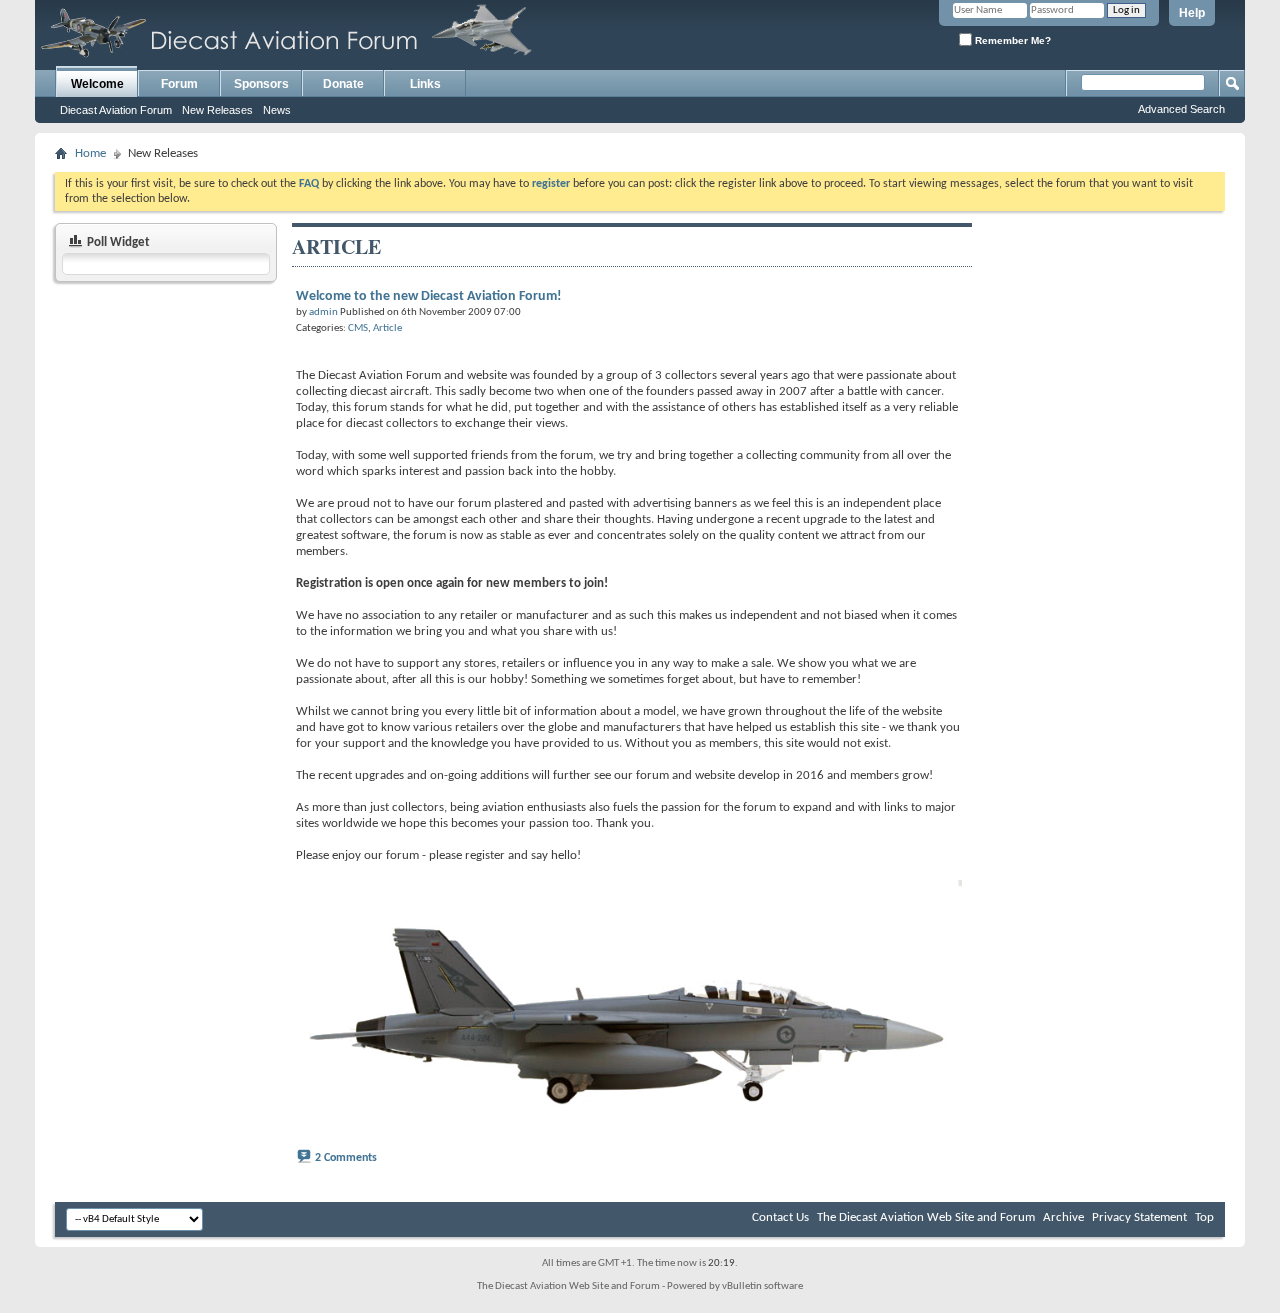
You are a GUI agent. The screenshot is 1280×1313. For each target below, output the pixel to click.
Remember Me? (1011, 40)
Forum (179, 84)
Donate (343, 84)
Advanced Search (1181, 109)
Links (425, 84)
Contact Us (780, 1217)
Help (1192, 13)
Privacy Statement (1139, 1217)
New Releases (217, 110)
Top (1204, 1217)
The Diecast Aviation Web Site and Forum (926, 1217)
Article (387, 328)
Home (90, 153)
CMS (358, 328)
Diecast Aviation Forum (116, 110)
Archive (1063, 1217)
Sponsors (261, 84)
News (277, 110)
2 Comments (346, 1158)
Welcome (97, 84)
